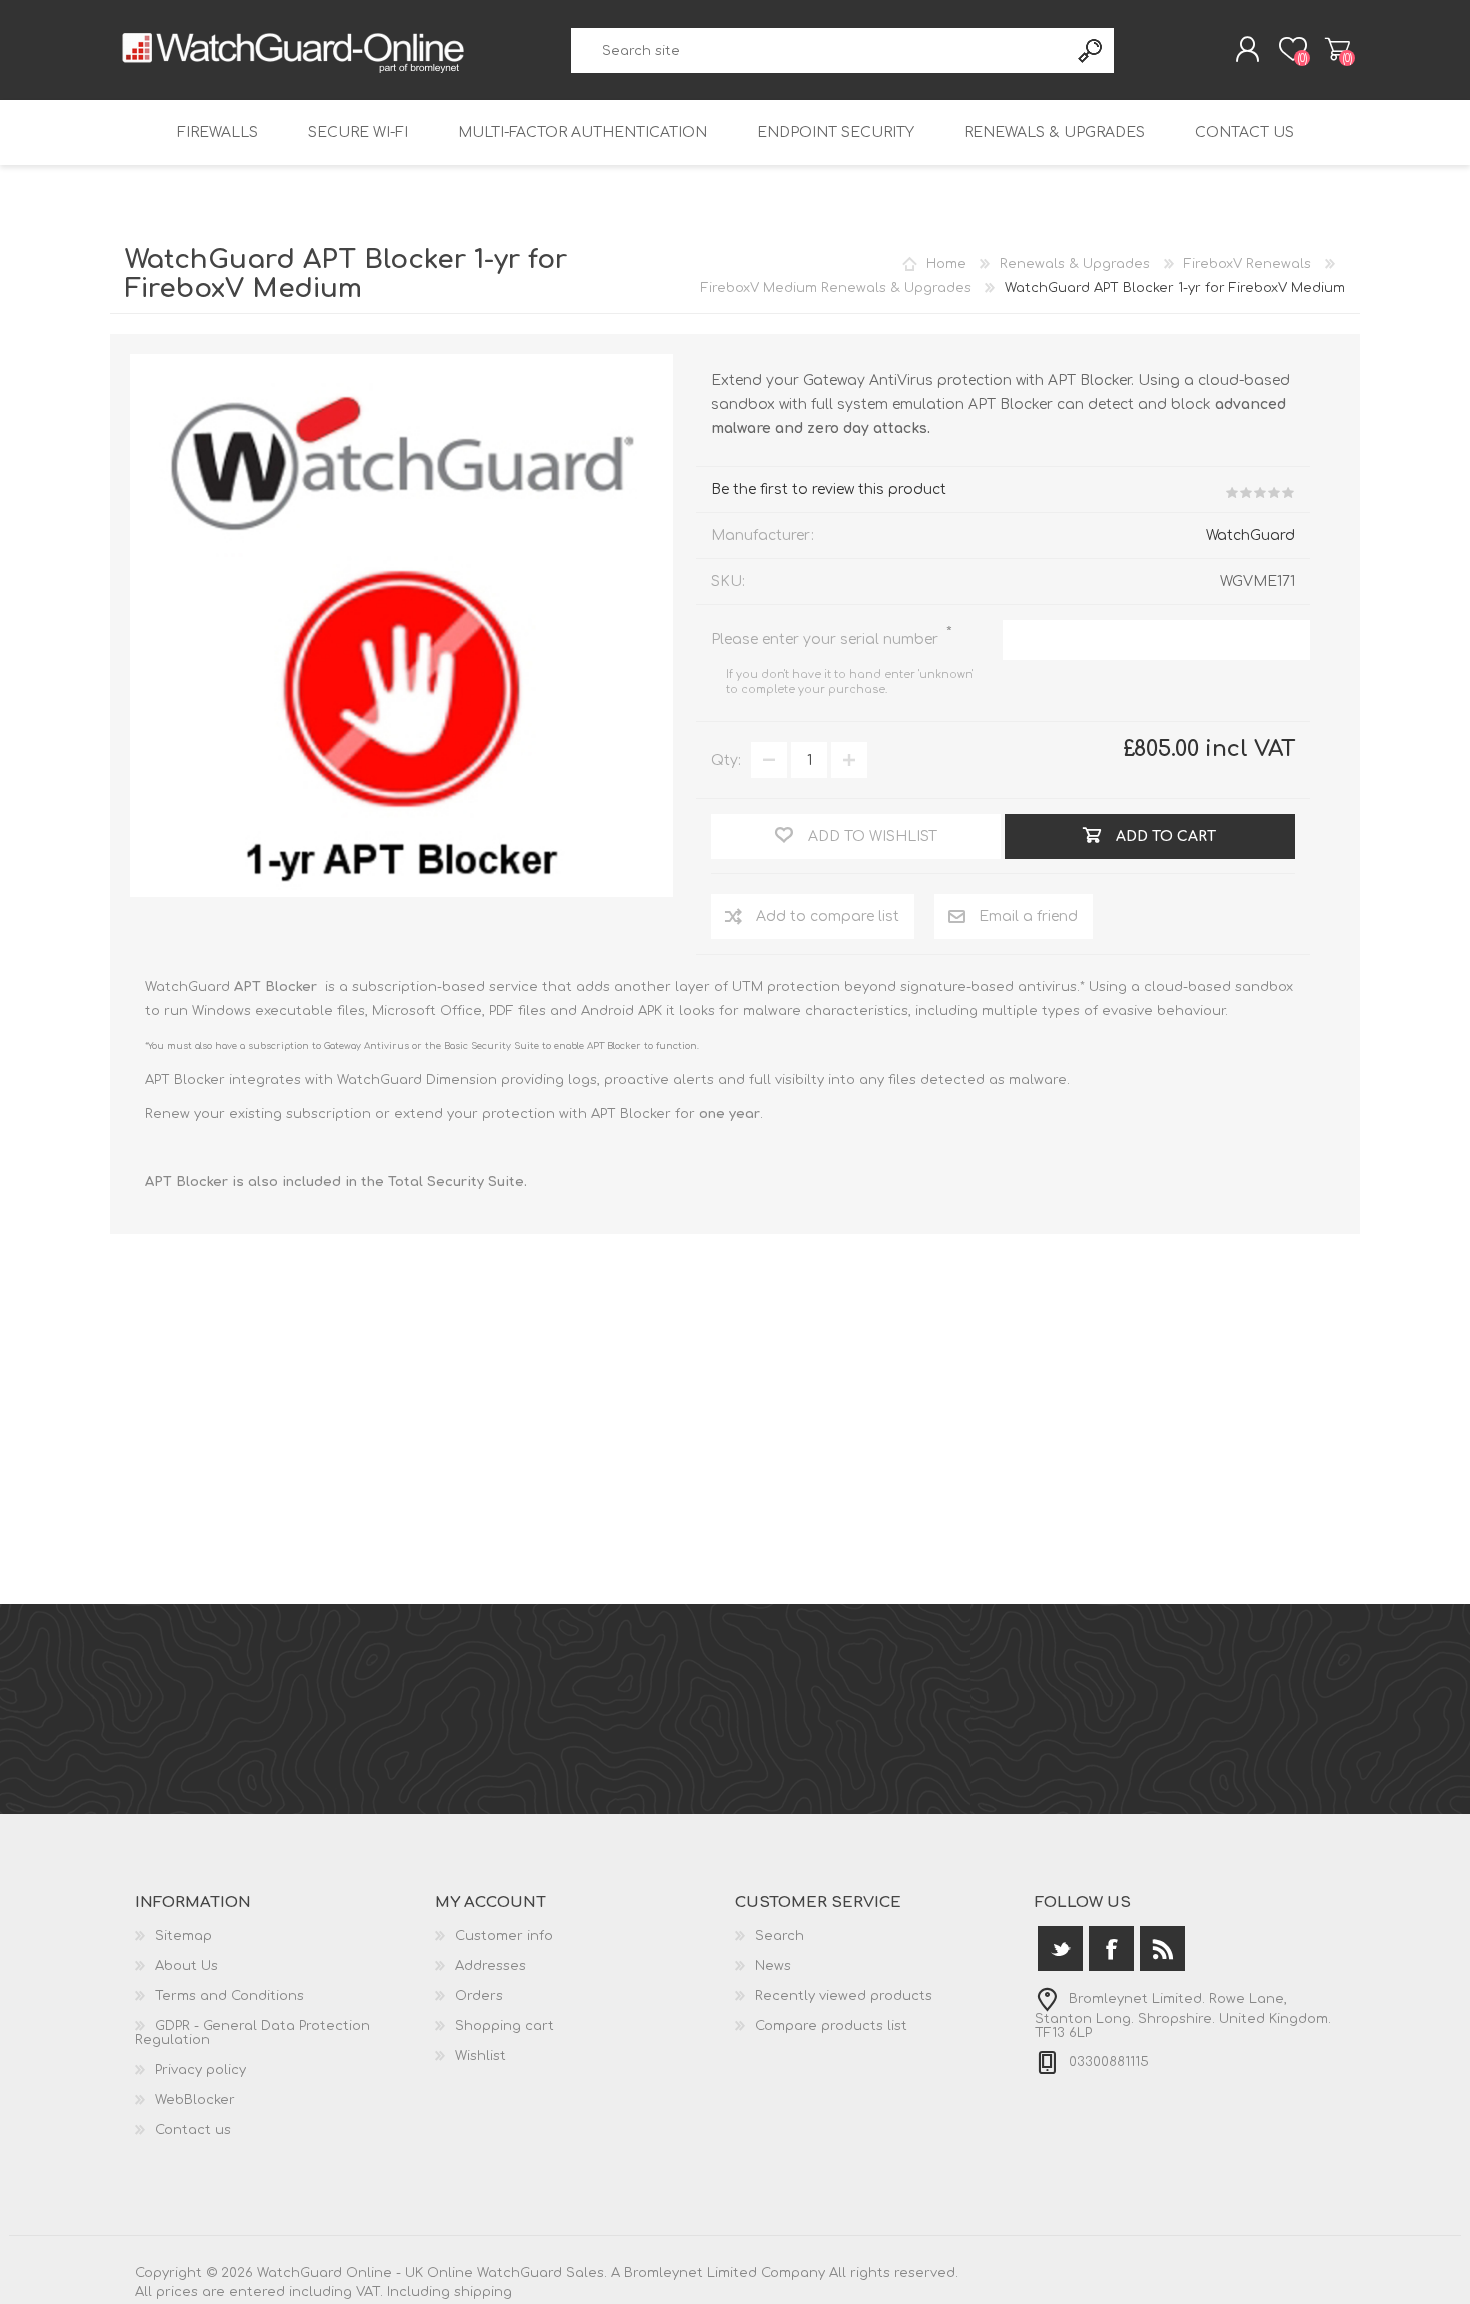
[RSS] (1162, 1948)
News (773, 1966)
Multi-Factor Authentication (582, 132)
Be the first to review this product (828, 489)
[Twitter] (1060, 1948)
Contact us (1244, 132)
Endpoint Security (835, 132)
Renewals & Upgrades (1054, 132)
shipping (483, 2292)
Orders (479, 1996)
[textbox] (820, 50)
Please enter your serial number (826, 639)
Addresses (490, 1966)
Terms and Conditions (229, 1996)
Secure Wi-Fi (358, 132)
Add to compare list (827, 916)
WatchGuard (1250, 535)
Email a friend (1028, 916)
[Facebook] (1111, 1948)
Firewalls (217, 132)
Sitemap (183, 1936)
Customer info (504, 1936)
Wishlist (480, 2056)
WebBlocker (195, 2100)
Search (1091, 50)
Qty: (726, 760)
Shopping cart (1337, 49)
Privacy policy (200, 2070)
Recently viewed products (843, 1996)
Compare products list (831, 2026)
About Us (186, 1966)
